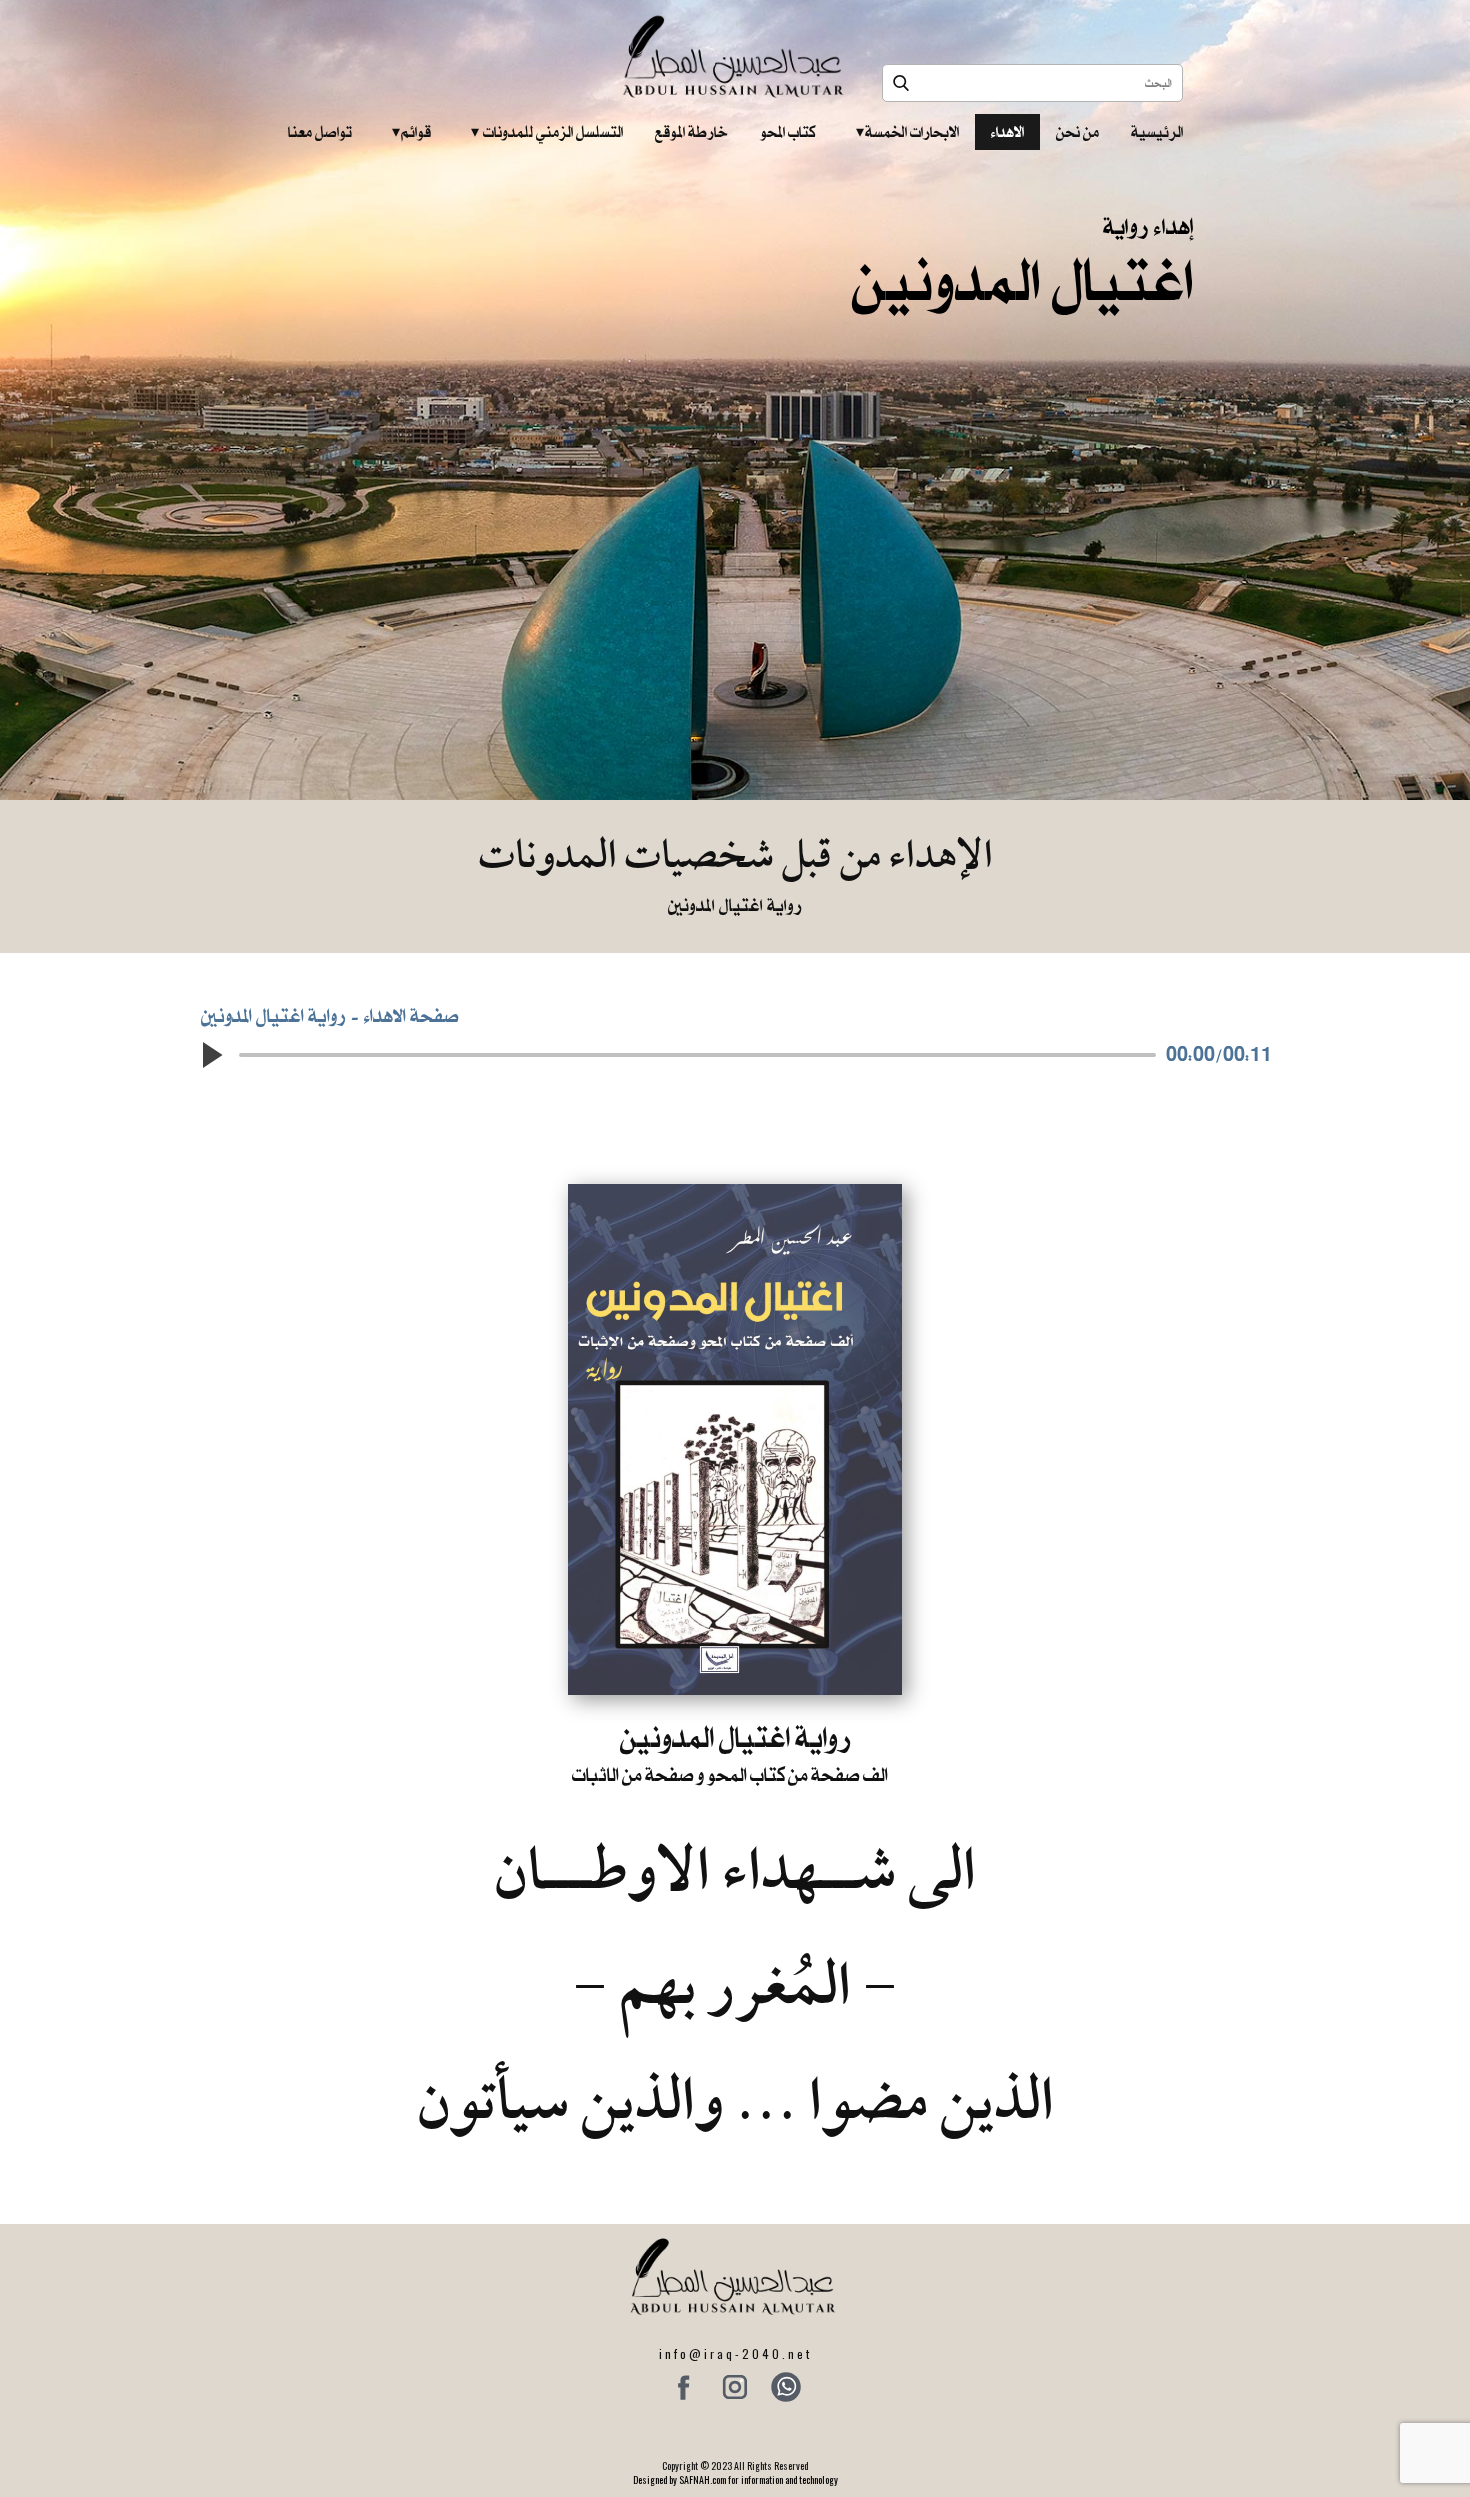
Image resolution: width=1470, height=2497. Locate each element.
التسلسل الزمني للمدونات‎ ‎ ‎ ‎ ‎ (547, 132)
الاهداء (1007, 132)
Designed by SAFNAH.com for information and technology (735, 2479)
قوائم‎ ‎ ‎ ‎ (411, 132)
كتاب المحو (788, 132)
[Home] (735, 56)
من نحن (1077, 132)
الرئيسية (1157, 132)
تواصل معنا (320, 132)
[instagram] (735, 2387)
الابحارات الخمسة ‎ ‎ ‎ (907, 132)
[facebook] (684, 2387)
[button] (211, 1055)
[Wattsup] (786, 2387)
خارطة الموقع (691, 132)
